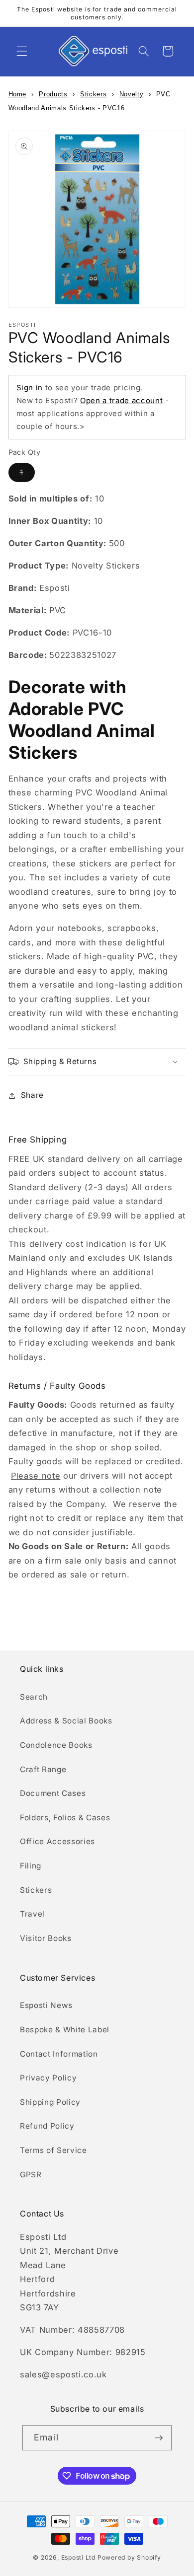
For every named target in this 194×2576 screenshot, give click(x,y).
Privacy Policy (48, 2078)
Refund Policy (47, 2126)
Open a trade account (121, 400)
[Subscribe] (159, 2438)
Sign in (30, 388)
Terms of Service (53, 2150)
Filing (31, 1866)
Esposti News (46, 2005)
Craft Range (43, 1769)
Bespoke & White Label (65, 2030)
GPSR (31, 2175)
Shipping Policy (50, 2102)
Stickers (93, 94)
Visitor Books (46, 1938)
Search (34, 1697)
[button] (22, 51)
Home (18, 94)
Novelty (132, 94)
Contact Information (59, 2054)
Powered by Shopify (129, 2557)
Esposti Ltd (78, 2557)
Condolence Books (56, 1745)
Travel (32, 1914)
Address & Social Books (66, 1721)
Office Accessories (57, 1841)
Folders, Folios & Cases (65, 1818)
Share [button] (32, 1095)
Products (53, 94)
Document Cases (53, 1793)
